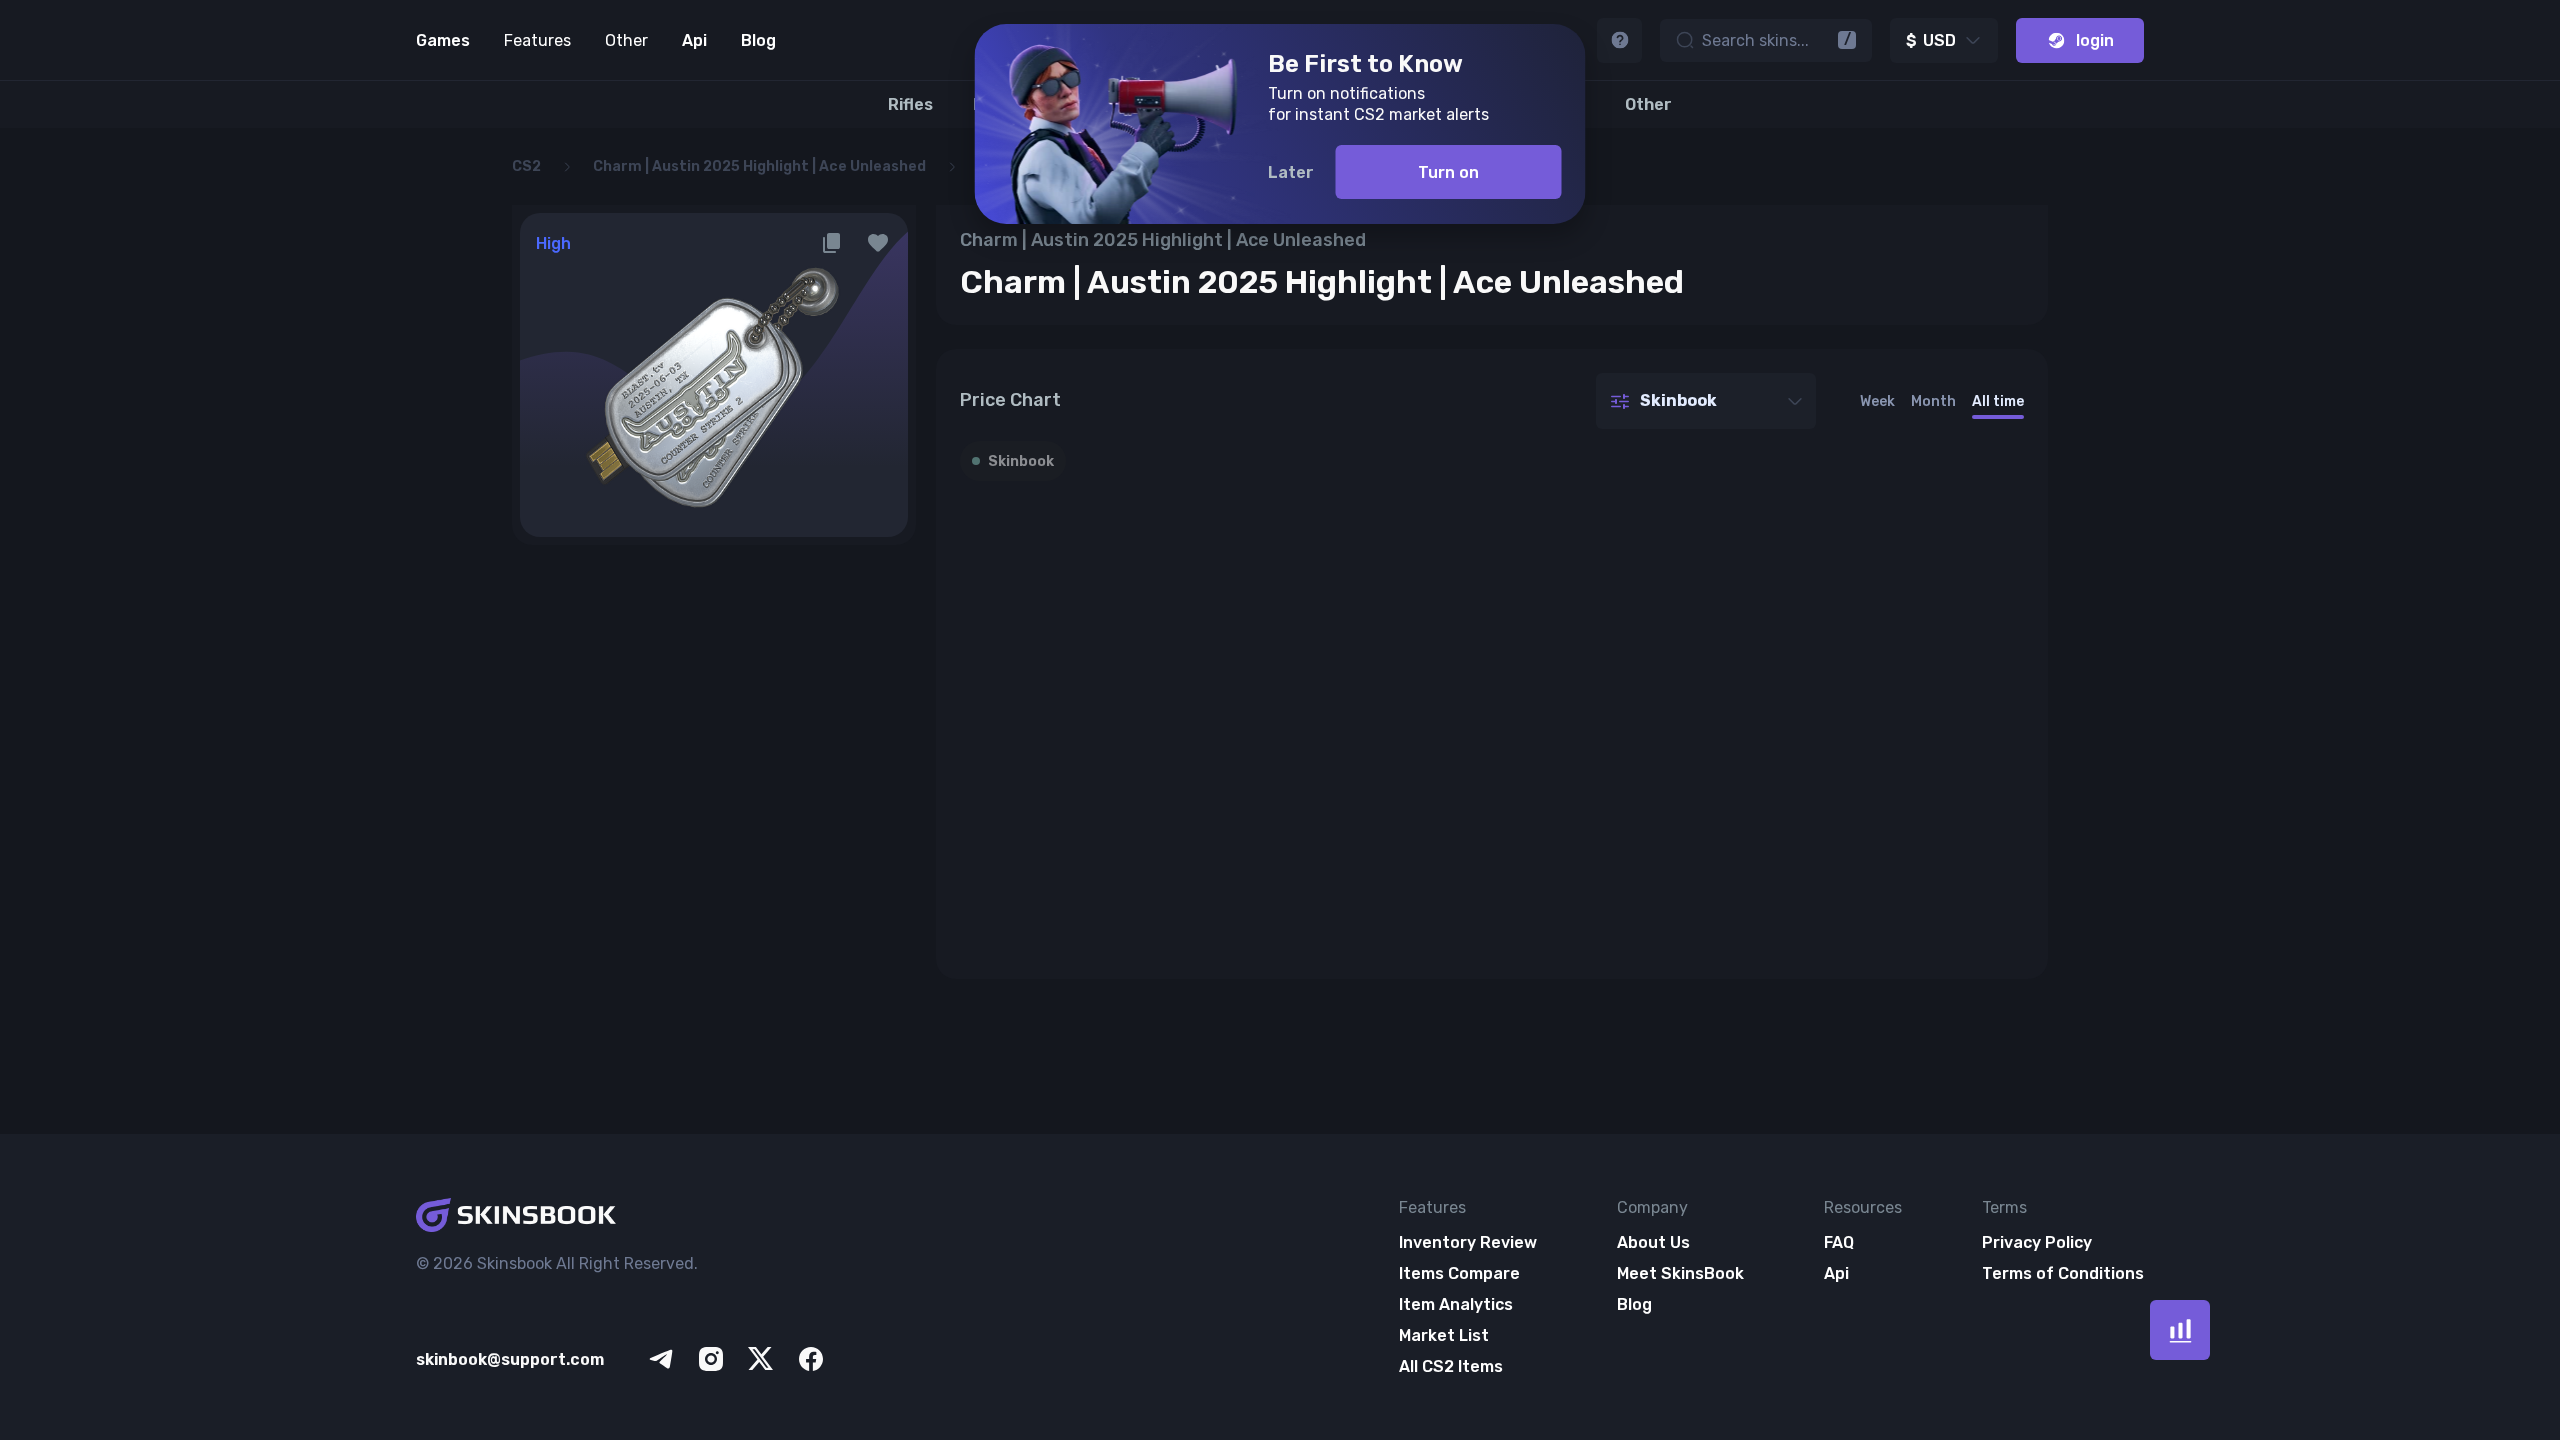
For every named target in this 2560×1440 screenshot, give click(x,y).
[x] (761, 1359)
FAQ (1839, 1242)
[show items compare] (2180, 1330)
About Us (1653, 1242)
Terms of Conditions (2063, 1273)
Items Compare (1459, 1273)
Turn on (1448, 172)
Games (443, 40)
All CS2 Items (1451, 1366)
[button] (878, 243)
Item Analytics (1456, 1304)
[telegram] (661, 1359)
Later (1291, 172)
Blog (758, 40)
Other (626, 40)
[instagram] (711, 1359)
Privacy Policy (2037, 1242)
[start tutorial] (1619, 40)
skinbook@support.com (510, 1359)
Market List (1444, 1335)
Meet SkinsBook (1680, 1273)
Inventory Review (1468, 1242)
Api (694, 40)
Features (537, 40)
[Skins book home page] (622, 1217)
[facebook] (811, 1359)
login (2095, 40)
